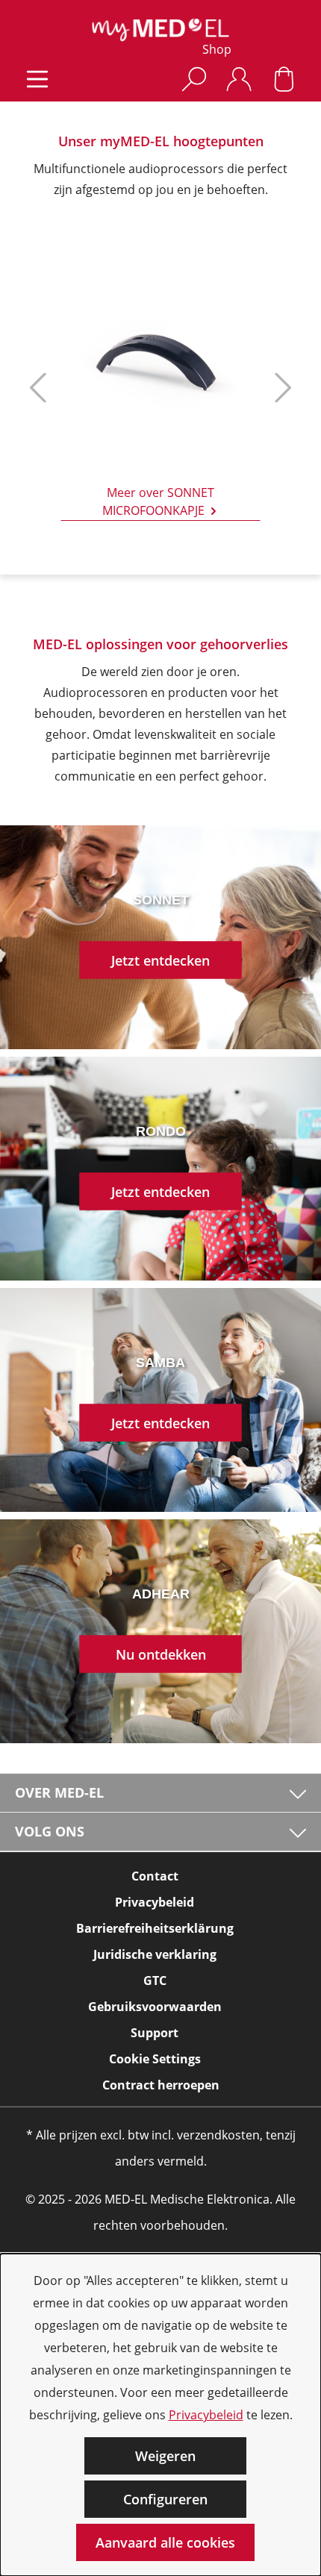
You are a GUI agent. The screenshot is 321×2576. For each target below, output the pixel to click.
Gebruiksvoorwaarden (155, 2007)
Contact (155, 1876)
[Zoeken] (194, 79)
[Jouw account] (239, 79)
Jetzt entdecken (160, 960)
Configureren (165, 2499)
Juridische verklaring (155, 1954)
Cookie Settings (155, 2059)
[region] (160, 394)
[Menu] (37, 79)
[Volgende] (280, 394)
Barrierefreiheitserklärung (155, 1928)
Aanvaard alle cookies (165, 2542)
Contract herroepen (161, 2085)
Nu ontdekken (161, 1654)
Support (155, 2033)
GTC (155, 1981)
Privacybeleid (206, 2415)
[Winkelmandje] (284, 79)
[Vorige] (34, 394)
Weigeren (165, 2456)
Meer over (159, 502)
